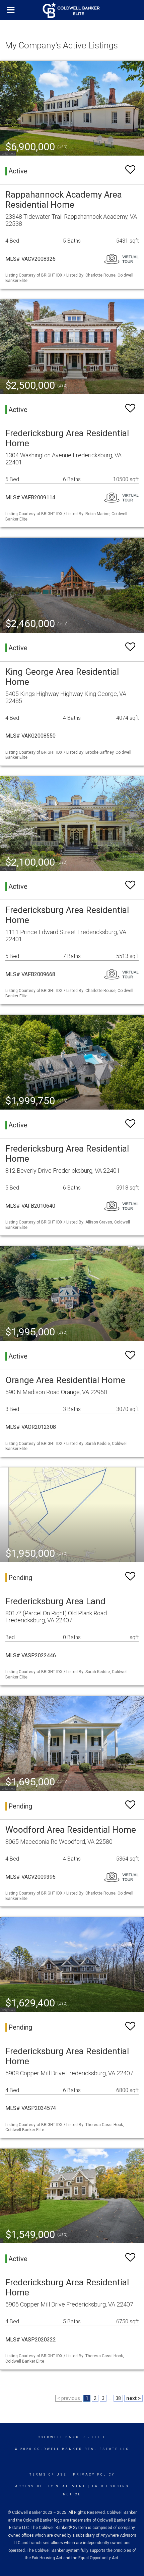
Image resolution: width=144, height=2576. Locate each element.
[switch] (130, 170)
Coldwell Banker (62, 2437)
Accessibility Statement (50, 2486)
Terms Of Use (48, 2475)
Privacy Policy (94, 2475)
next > (133, 2398)
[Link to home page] (72, 10)
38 (118, 2398)
